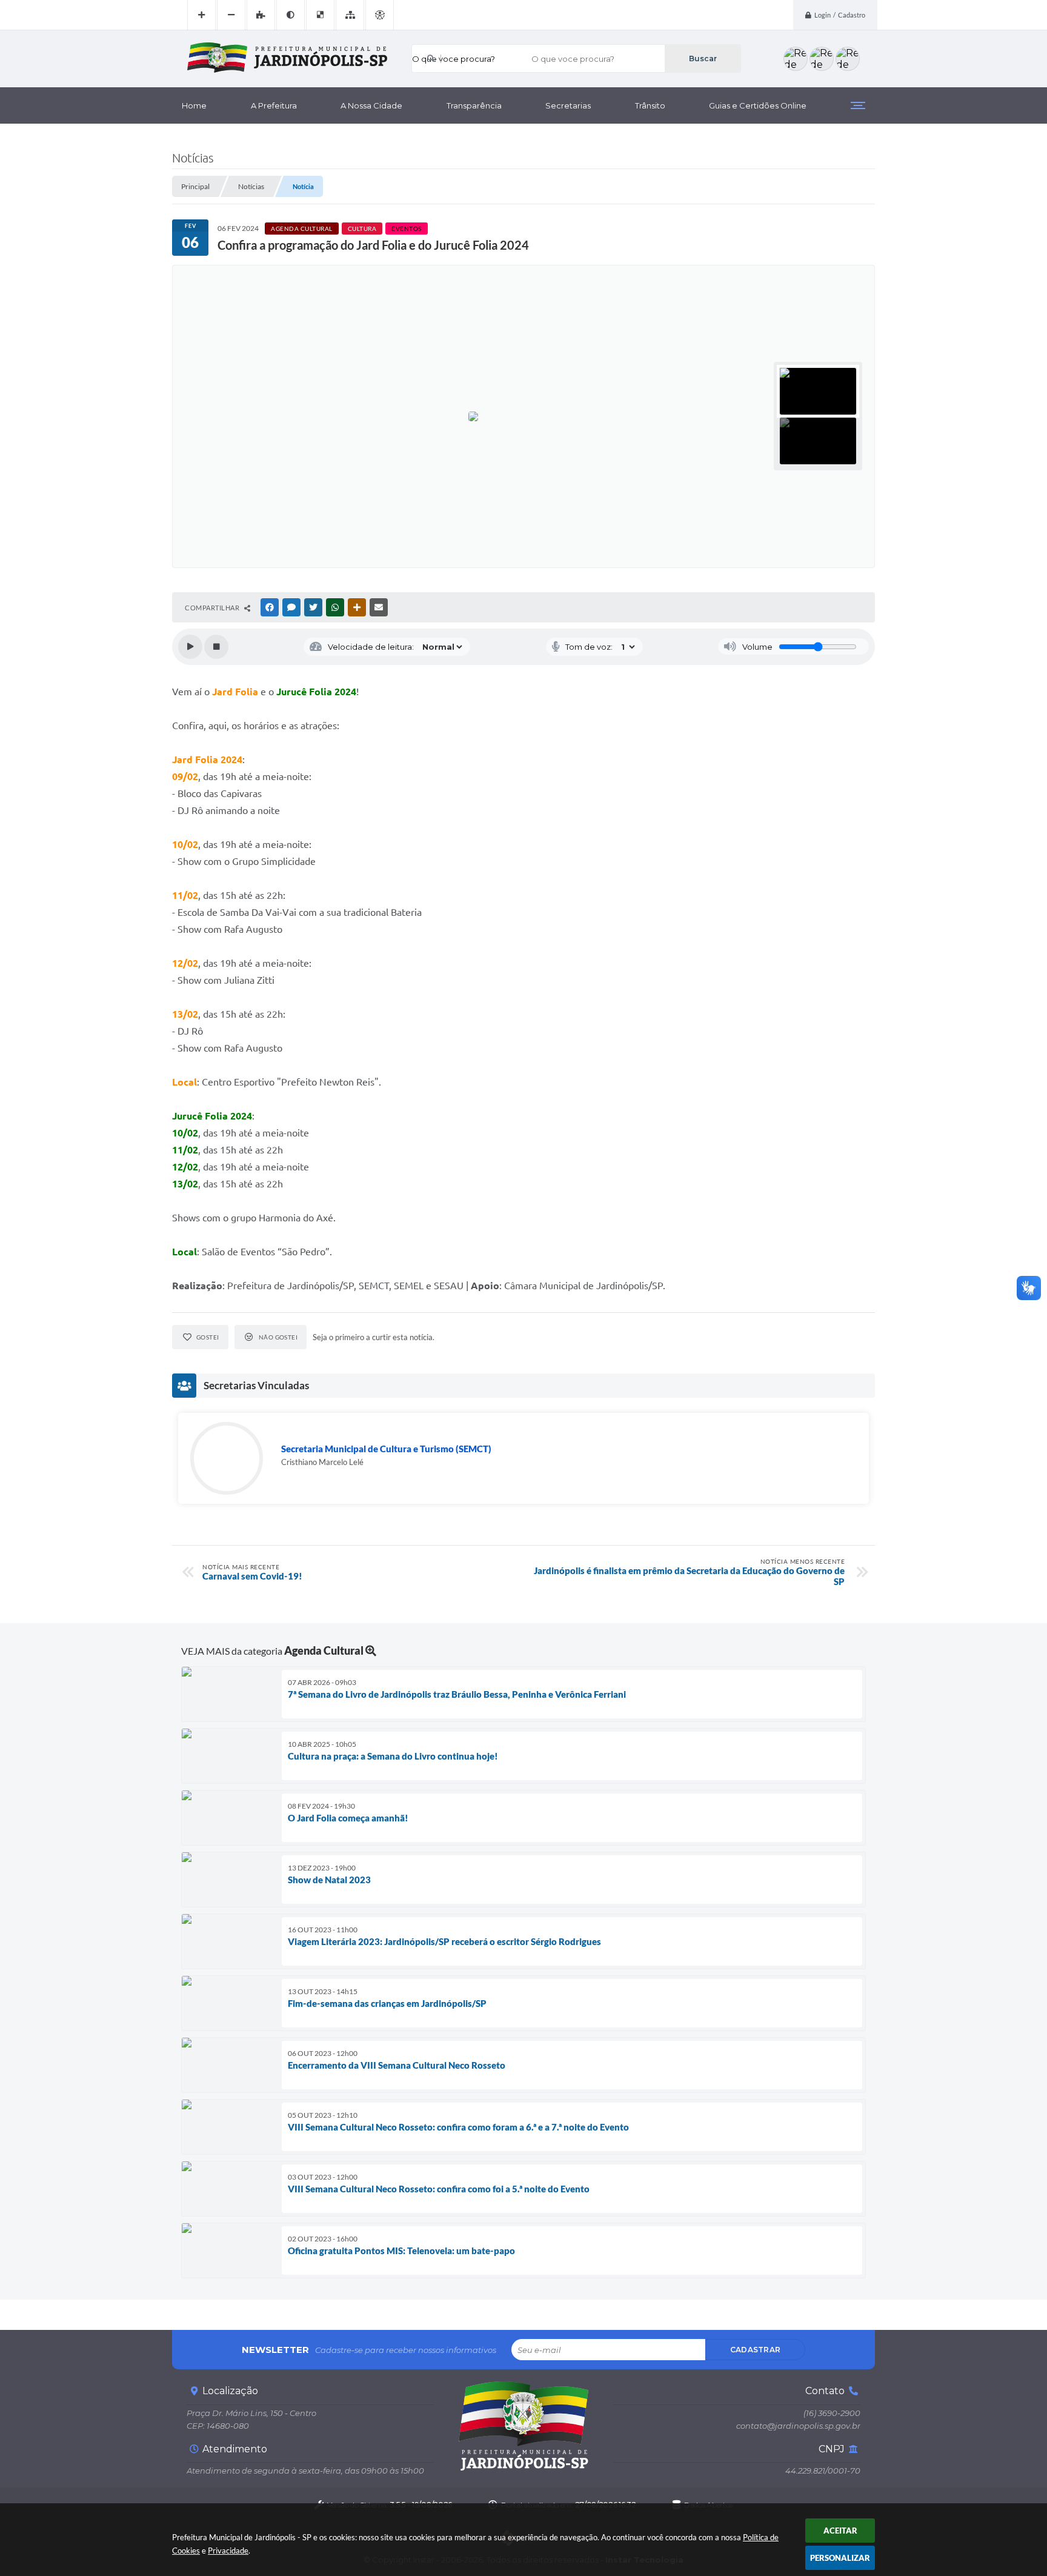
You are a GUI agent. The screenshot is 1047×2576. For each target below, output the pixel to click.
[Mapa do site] (350, 15)
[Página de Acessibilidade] (380, 15)
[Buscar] (703, 58)
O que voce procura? (454, 59)
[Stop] (216, 647)
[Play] (190, 647)
